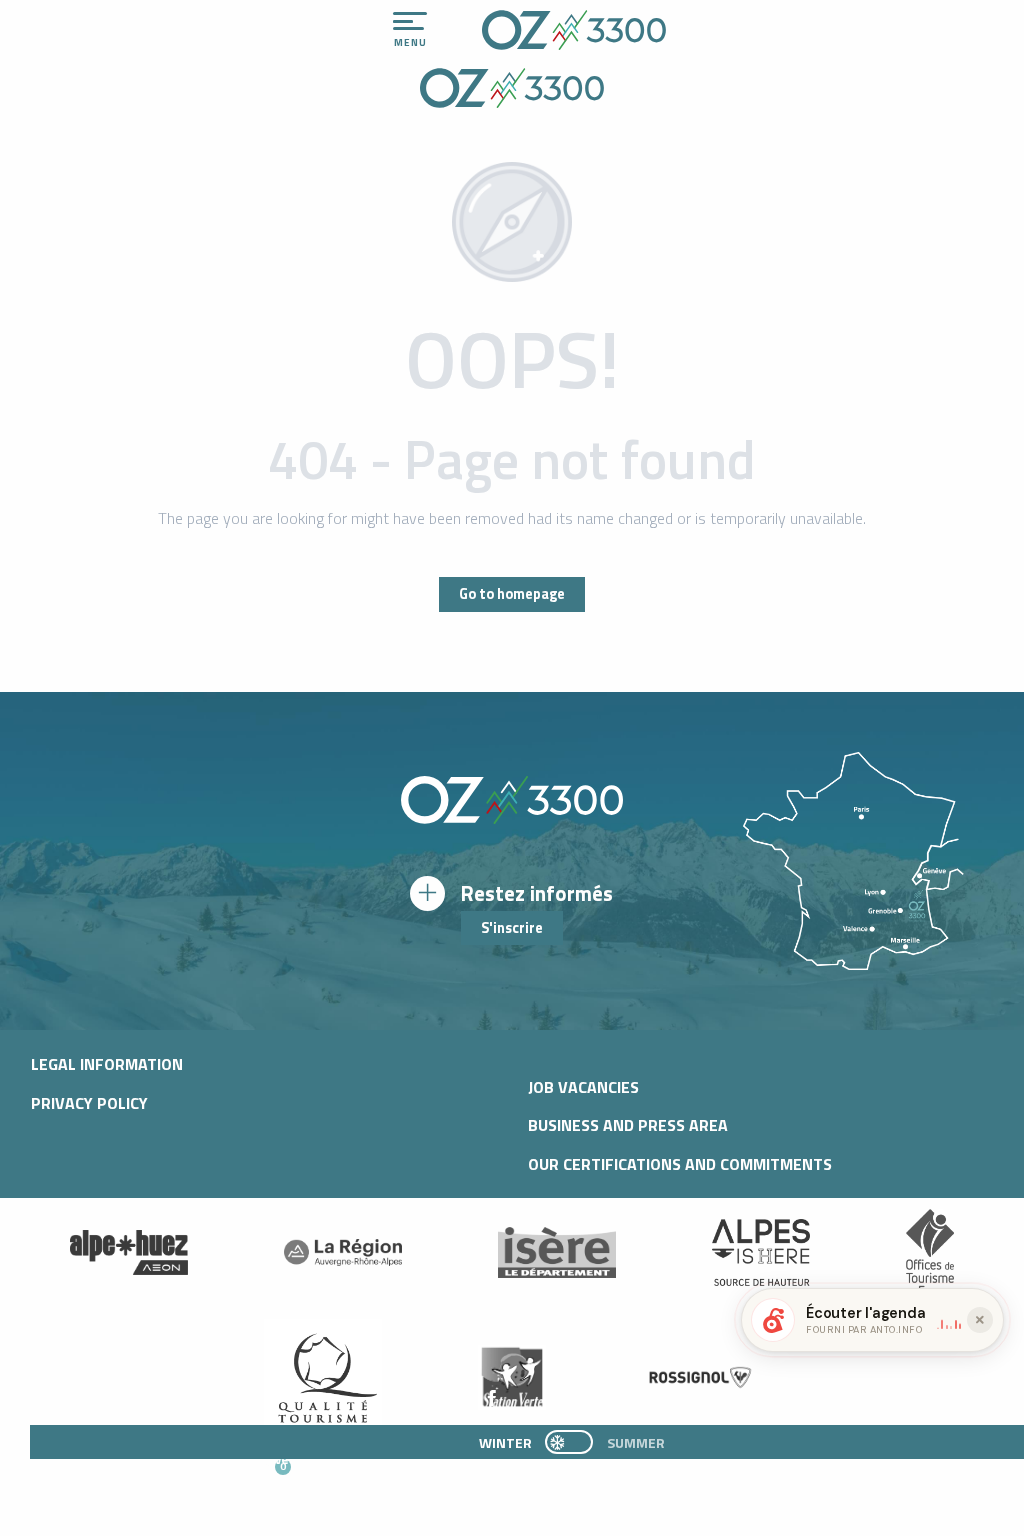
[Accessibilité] (801, 22)
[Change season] (575, 1442)
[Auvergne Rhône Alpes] (343, 1253)
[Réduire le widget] (980, 1320)
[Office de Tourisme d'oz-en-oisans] (574, 30)
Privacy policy (89, 1103)
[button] (485, 1477)
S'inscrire (512, 928)
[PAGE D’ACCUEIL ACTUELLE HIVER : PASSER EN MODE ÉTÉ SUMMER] (569, 1442)
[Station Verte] (512, 1377)
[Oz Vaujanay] (129, 1253)
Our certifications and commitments (680, 1164)
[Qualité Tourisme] (323, 1377)
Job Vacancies (583, 1087)
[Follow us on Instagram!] (458, 1399)
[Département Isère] (557, 1252)
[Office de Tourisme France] (930, 1253)
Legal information (107, 1064)
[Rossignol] (701, 1377)
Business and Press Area (628, 1125)
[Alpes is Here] (761, 1253)
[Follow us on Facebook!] (491, 1399)
